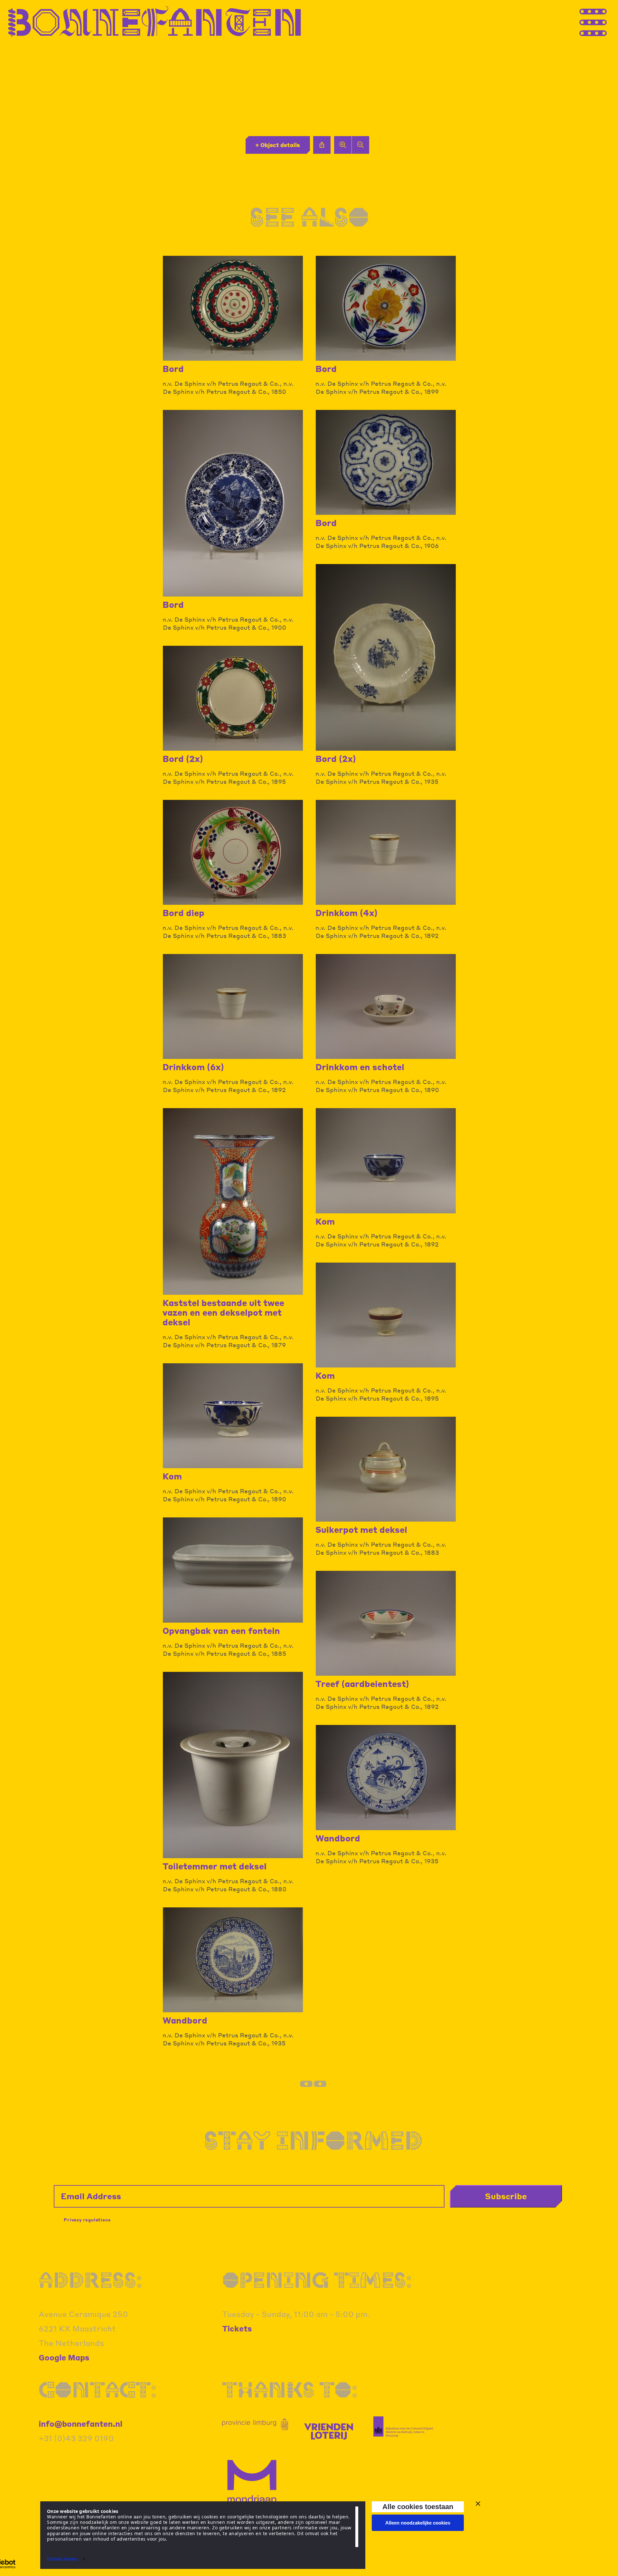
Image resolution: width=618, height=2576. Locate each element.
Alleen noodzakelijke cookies (418, 2523)
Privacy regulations (87, 2220)
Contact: (98, 2389)
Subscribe (506, 2196)
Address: (90, 2280)
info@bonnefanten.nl (80, 2424)
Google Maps (64, 2357)
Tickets (237, 2328)
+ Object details (278, 145)
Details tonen (62, 2559)
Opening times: (317, 2280)
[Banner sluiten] (478, 2504)
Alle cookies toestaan (418, 2507)
